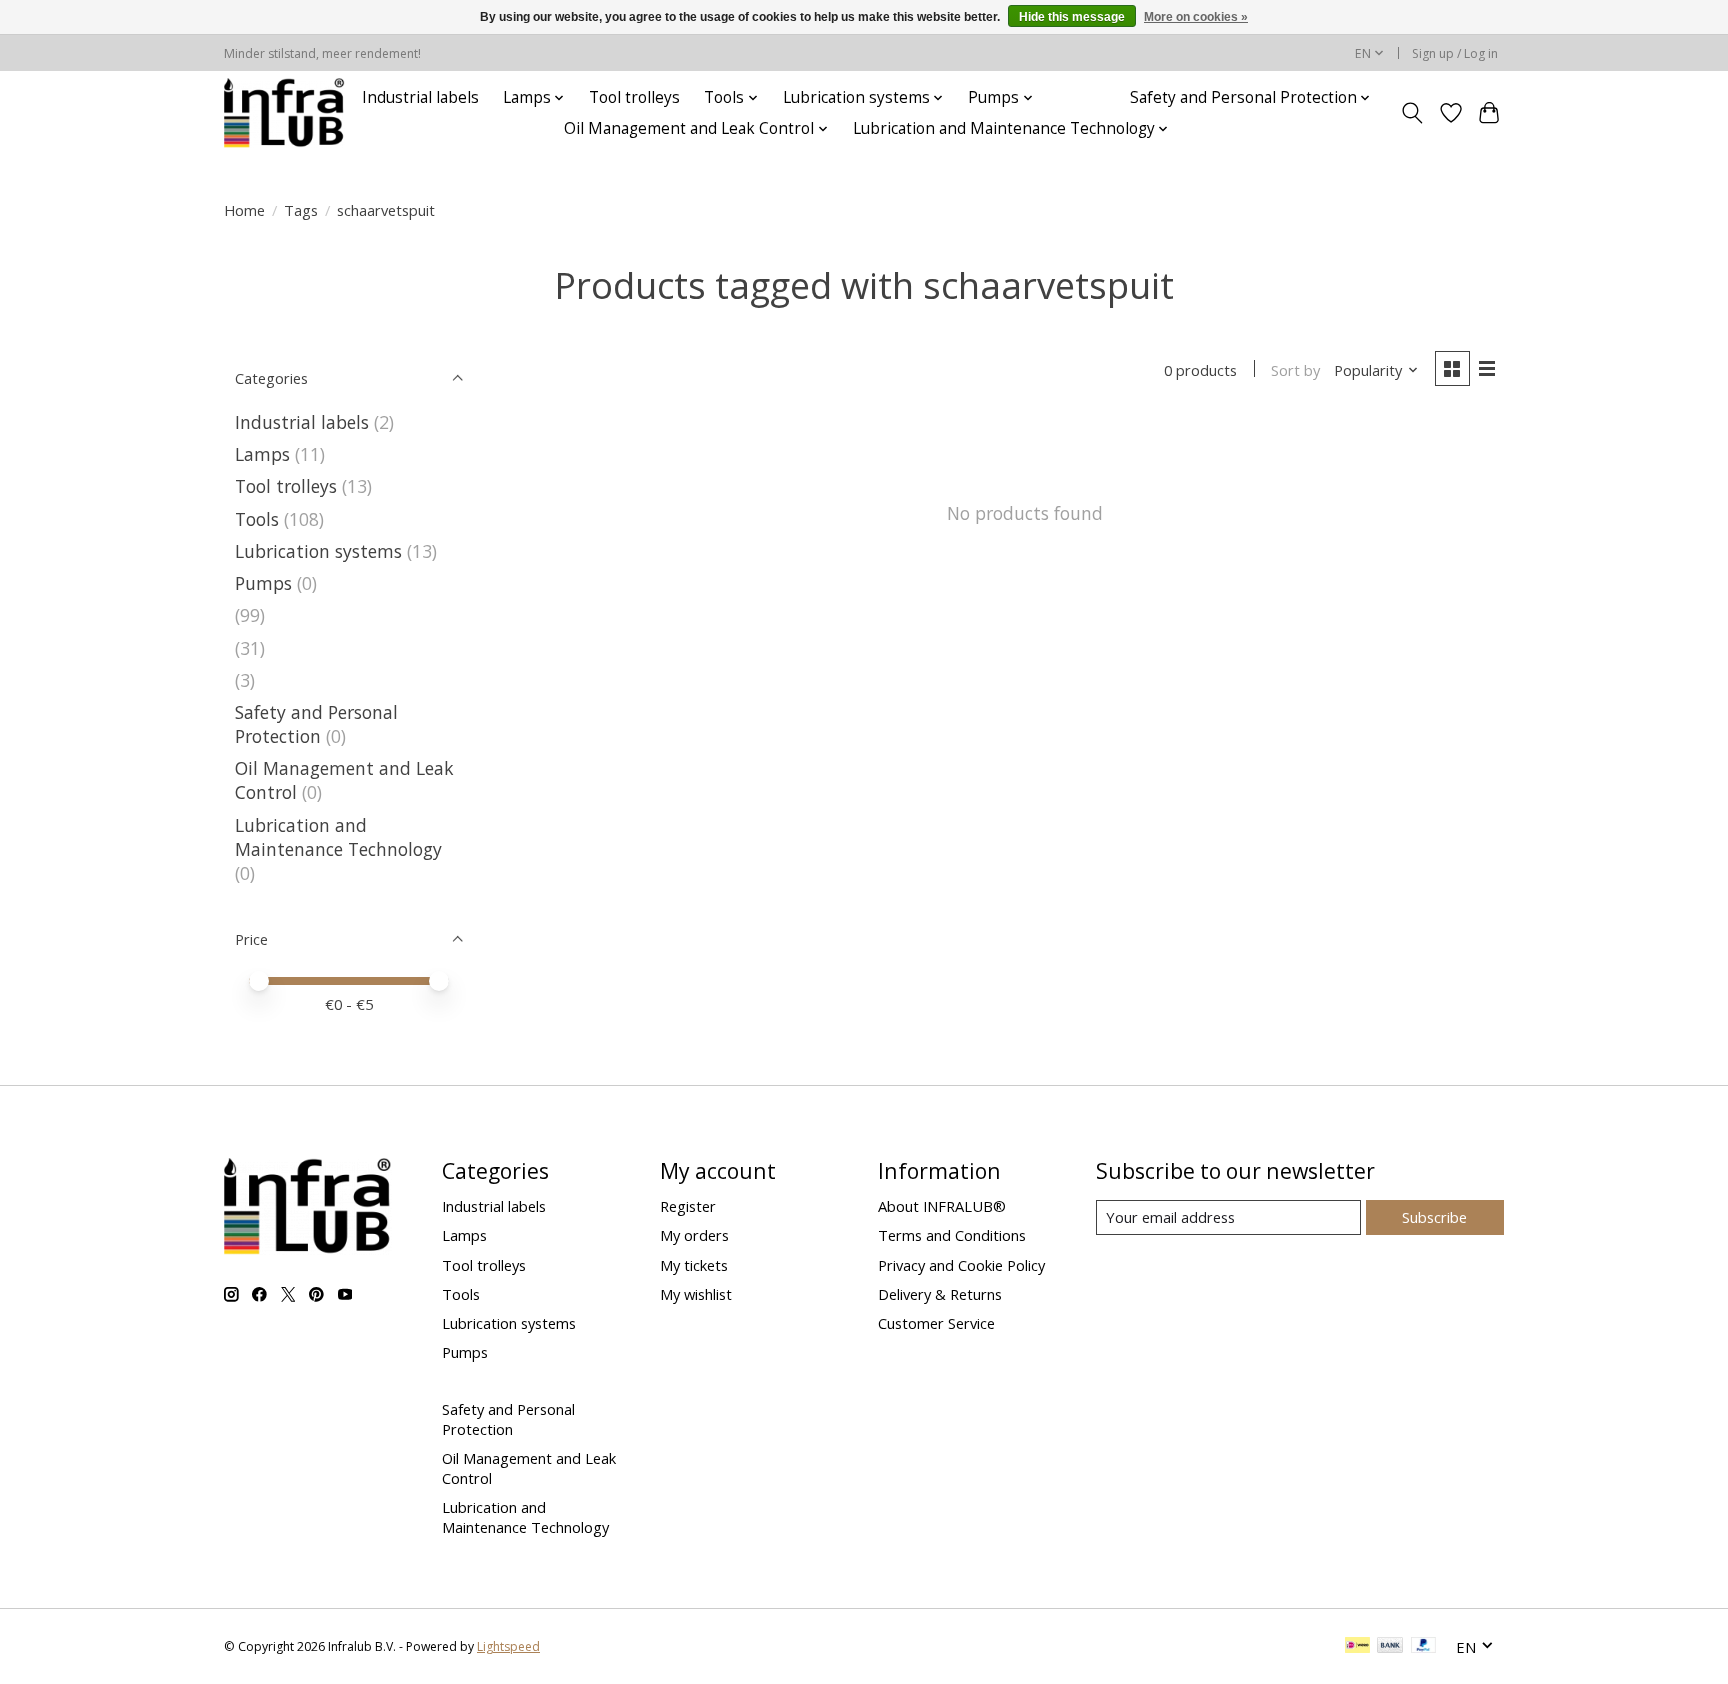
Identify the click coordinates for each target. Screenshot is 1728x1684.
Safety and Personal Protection (316, 724)
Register (688, 1206)
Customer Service (936, 1323)
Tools (257, 519)
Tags (301, 210)
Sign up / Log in (1455, 53)
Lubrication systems (318, 551)
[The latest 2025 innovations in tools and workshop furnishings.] (284, 113)
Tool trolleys (634, 97)
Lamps (262, 454)
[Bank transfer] (1390, 1647)
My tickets (694, 1265)
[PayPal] (1424, 1647)
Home (244, 210)
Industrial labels (420, 97)
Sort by (1295, 370)
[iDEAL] (1357, 1647)
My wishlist (696, 1294)
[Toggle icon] (1412, 113)
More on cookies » (1196, 17)
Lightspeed (508, 1646)
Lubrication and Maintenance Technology (338, 837)
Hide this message (1072, 17)
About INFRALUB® (942, 1206)
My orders (694, 1235)
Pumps (263, 583)
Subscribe (1434, 1217)
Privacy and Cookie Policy (961, 1265)
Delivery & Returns (940, 1294)
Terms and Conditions (952, 1235)
